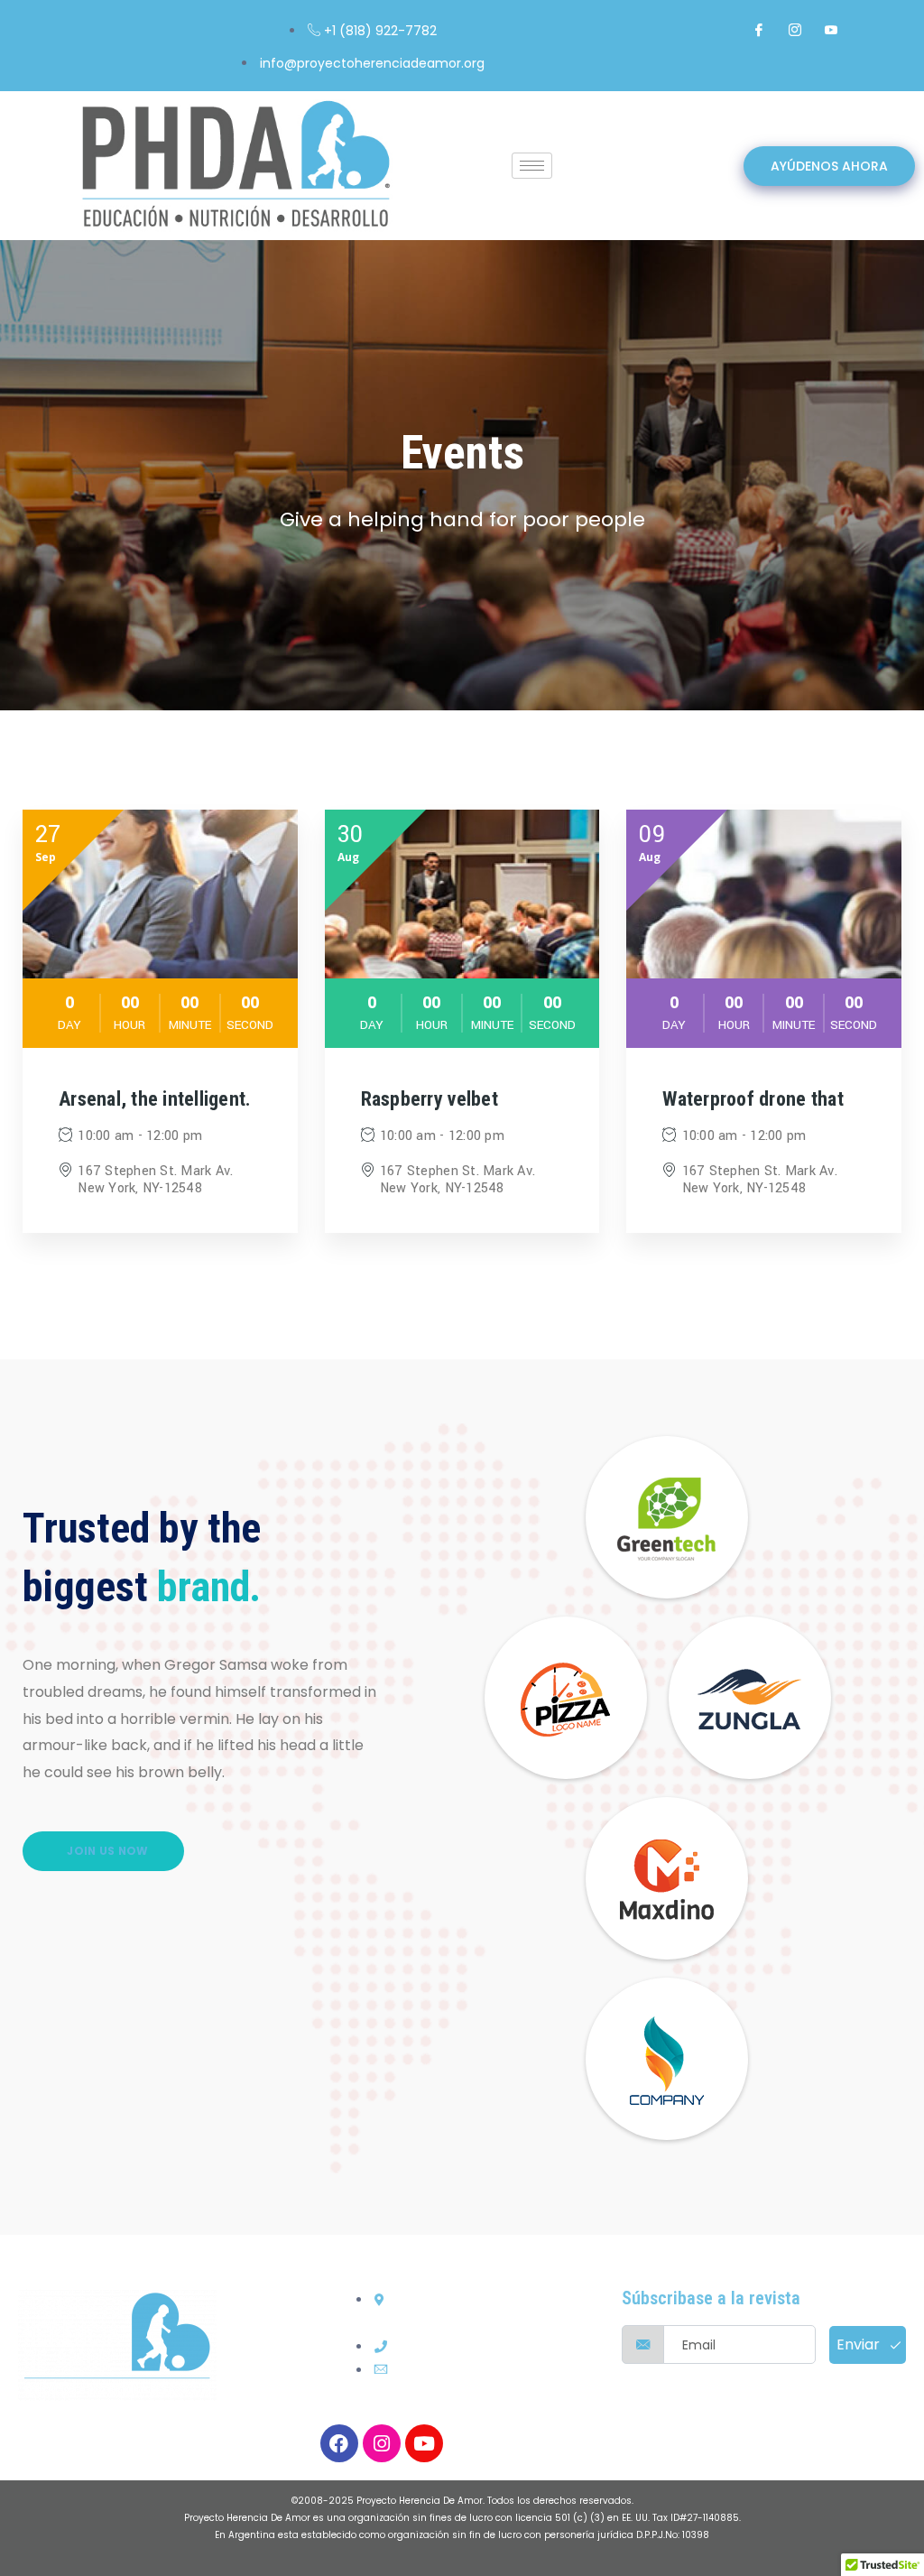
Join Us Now (106, 1851)
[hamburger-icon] (532, 166)
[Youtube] (424, 2443)
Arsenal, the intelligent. (155, 1099)
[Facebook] (759, 30)
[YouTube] (831, 30)
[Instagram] (795, 30)
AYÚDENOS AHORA (829, 166)
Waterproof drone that (753, 1099)
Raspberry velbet (430, 1099)
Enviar (860, 2344)
